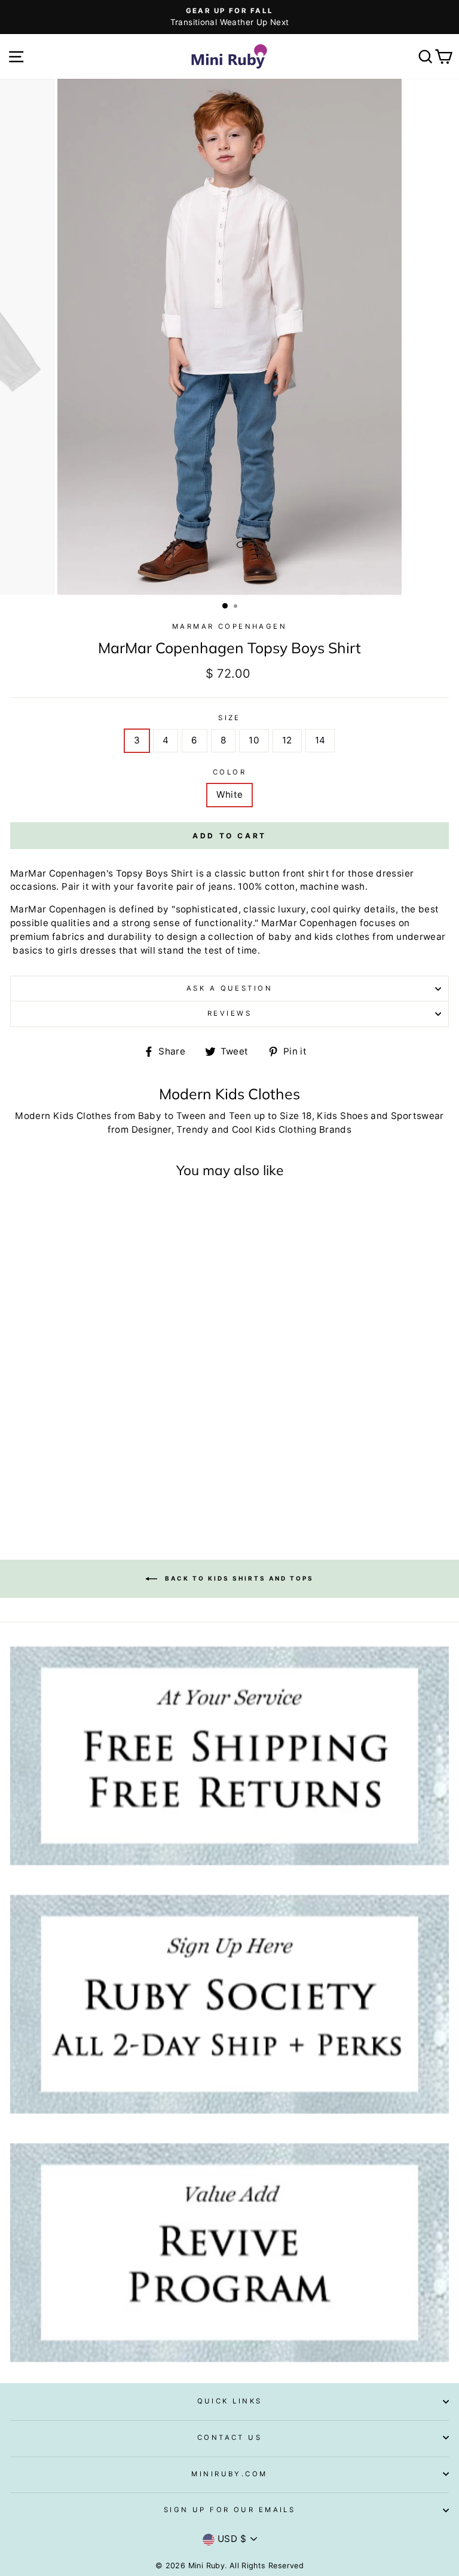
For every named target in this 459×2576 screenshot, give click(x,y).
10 (254, 740)
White (230, 794)
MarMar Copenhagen (230, 626)
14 (320, 740)
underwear (421, 937)
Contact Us (229, 2437)
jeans (221, 886)
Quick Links (230, 2401)
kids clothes (342, 937)
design (182, 937)
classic (231, 873)
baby (280, 937)
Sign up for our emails (230, 2510)
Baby (150, 1116)
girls (67, 950)
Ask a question (229, 988)
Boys (157, 873)
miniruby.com (229, 2474)
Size (229, 718)
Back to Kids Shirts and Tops (238, 1578)
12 (287, 740)
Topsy (130, 873)
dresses (98, 950)
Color (229, 772)
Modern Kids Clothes (63, 1116)
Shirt (182, 873)
